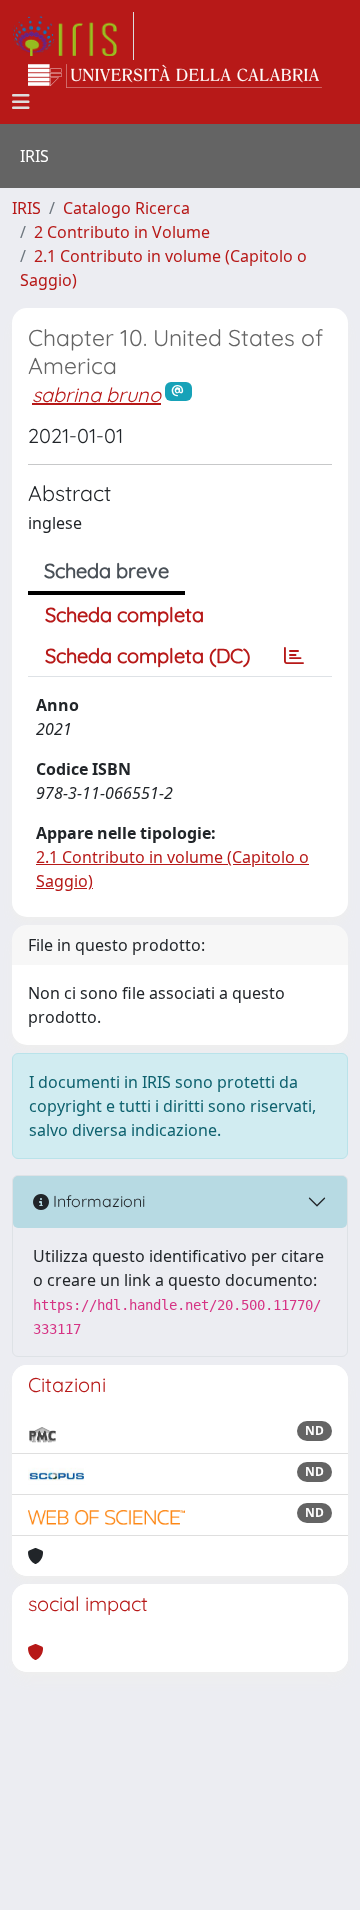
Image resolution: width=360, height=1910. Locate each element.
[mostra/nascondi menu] (21, 102)
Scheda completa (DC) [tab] (147, 655)
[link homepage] (73, 36)
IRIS (26, 208)
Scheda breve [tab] (106, 570)
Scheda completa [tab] (124, 614)
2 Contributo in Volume (122, 232)
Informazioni (97, 1201)
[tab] (294, 656)
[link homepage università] (175, 76)
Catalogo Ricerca (126, 208)
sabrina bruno (96, 394)
